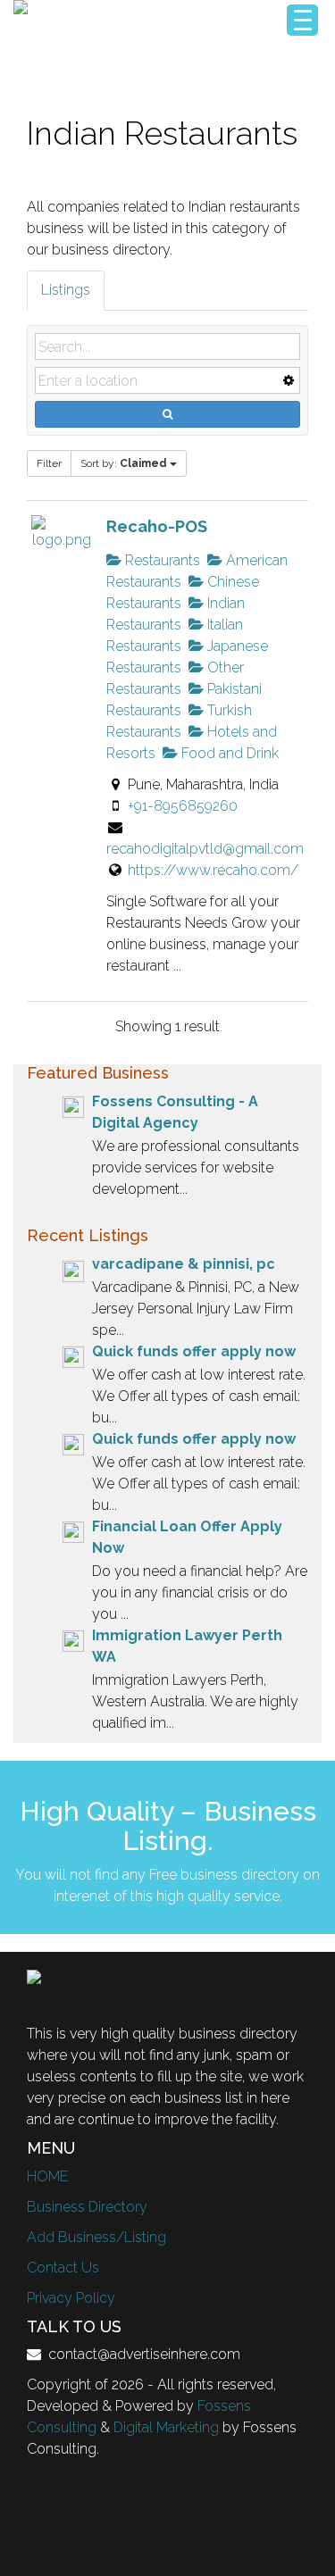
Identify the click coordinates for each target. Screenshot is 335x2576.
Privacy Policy (71, 2298)
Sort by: (124, 463)
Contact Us (63, 2268)
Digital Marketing (166, 2427)
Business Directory (87, 2207)
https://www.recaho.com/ (213, 870)
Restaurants (161, 560)
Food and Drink (228, 753)
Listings (66, 290)
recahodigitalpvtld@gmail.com (205, 849)
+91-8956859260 (183, 806)
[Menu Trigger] (302, 20)
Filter (49, 463)
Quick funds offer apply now (194, 1351)
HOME (47, 2176)
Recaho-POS (157, 526)
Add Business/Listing (96, 2237)
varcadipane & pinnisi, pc (184, 1264)
